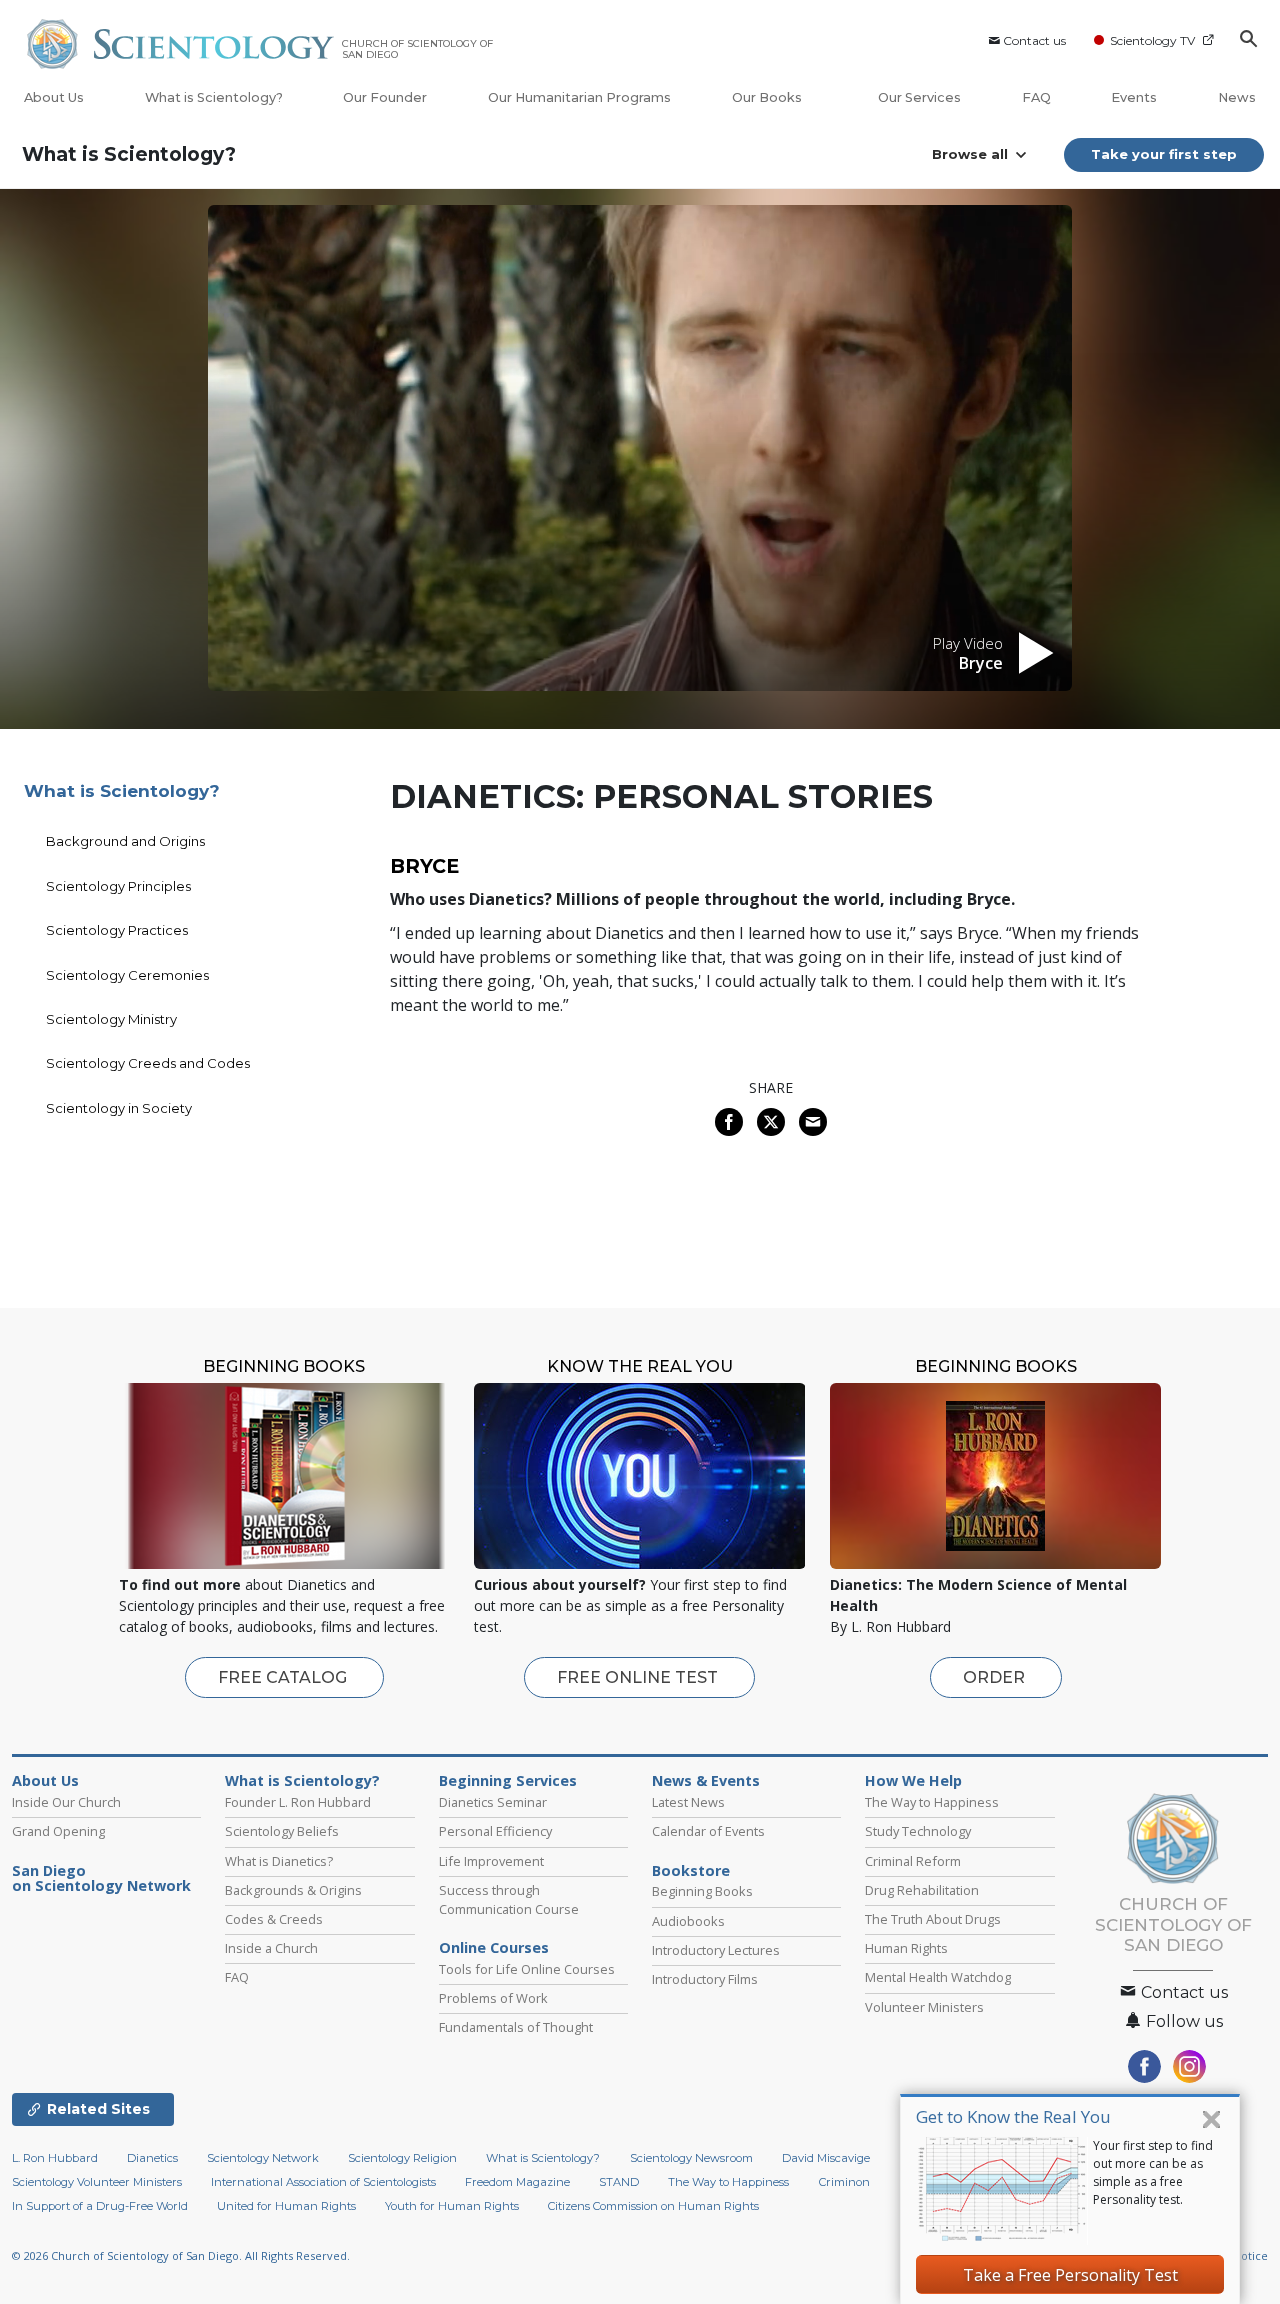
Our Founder (385, 97)
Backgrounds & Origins (293, 1890)
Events (1134, 97)
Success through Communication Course (509, 1899)
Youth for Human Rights (452, 2206)
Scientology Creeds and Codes (148, 1063)
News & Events (706, 1781)
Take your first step (1164, 154)
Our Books (768, 97)
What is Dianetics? (279, 1861)
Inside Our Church (66, 1802)
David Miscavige (826, 2158)
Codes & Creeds (274, 1919)
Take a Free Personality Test (1070, 2275)
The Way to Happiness (932, 1802)
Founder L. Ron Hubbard (298, 1802)
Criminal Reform (913, 1861)
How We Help (913, 1781)
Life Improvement (491, 1861)
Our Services (919, 97)
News (1237, 97)
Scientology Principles (118, 886)
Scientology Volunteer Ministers (97, 2182)
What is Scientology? (214, 97)
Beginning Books (702, 1891)
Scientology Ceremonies (127, 975)
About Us (54, 97)
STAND (619, 2182)
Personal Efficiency (495, 1831)
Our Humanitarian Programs (579, 97)
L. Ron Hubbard (55, 2158)
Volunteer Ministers (924, 2007)
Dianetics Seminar (493, 1802)
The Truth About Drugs (933, 1919)
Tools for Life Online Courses (527, 1969)
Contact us (1034, 40)
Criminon (844, 2182)
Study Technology (918, 1831)
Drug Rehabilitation (922, 1890)
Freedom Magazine (517, 2182)
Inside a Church (271, 1948)
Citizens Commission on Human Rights (653, 2206)
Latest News (688, 1802)
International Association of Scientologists (323, 2182)
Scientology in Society (119, 1108)
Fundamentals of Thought (516, 2027)
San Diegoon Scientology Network (101, 1879)
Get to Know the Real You (1013, 2116)
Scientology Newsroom (691, 2158)
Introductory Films (705, 1979)
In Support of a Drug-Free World (100, 2206)
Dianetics (152, 2158)
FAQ (1036, 97)
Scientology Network (263, 2158)
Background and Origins (125, 841)
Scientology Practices (117, 930)
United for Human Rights (286, 2206)
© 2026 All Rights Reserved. (181, 2255)
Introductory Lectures (716, 1950)
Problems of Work (493, 1998)
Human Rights (906, 1948)
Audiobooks (688, 1921)
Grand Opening (58, 1831)
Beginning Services (508, 1781)
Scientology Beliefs (282, 1831)
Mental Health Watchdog (938, 1977)
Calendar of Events (708, 1831)
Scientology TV (1152, 40)
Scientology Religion (402, 2158)
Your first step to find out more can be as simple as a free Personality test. (1153, 2172)
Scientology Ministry (111, 1019)
